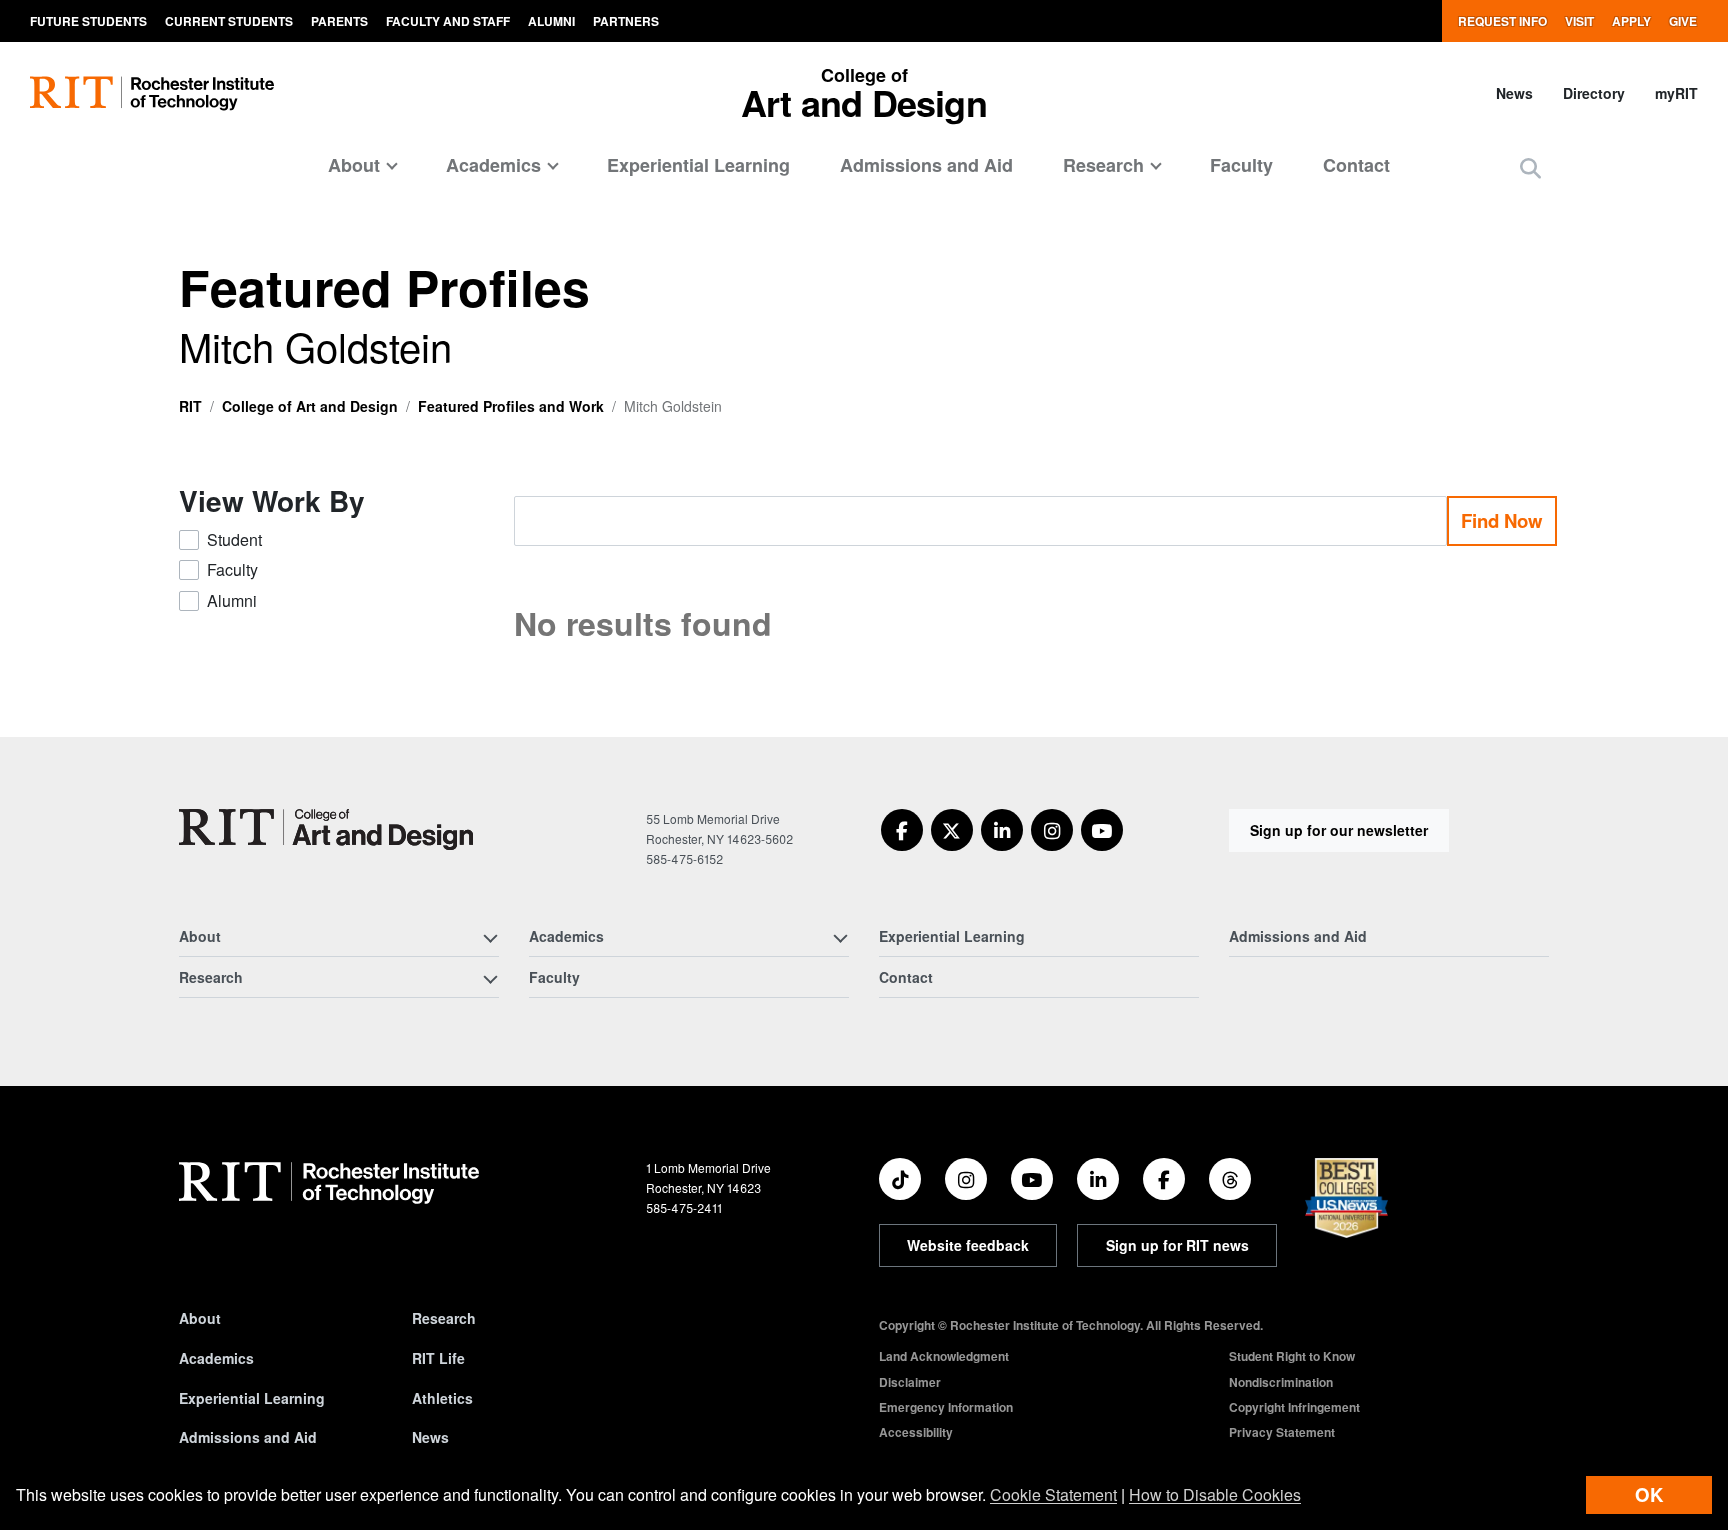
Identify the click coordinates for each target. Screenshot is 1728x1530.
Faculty (1241, 165)
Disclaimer (910, 1382)
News (1514, 93)
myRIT (1676, 93)
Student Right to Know (1292, 1356)
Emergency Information (946, 1407)
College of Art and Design (310, 406)
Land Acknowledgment (944, 1356)
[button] (1530, 167)
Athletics (442, 1398)
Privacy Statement (1282, 1432)
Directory (1594, 93)
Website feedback (968, 1245)
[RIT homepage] (152, 93)
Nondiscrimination (1281, 1382)
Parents (339, 21)
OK (1649, 1494)
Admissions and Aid (926, 165)
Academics (216, 1358)
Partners (626, 21)
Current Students (229, 21)
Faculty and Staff (448, 21)
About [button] (354, 165)
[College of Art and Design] (326, 829)
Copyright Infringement (1294, 1407)
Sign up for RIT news (1177, 1245)
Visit (1579, 21)
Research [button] (1103, 165)
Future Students (88, 21)
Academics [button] (493, 165)
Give (1683, 21)
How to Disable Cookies (1215, 1494)
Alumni (551, 21)
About (200, 1318)
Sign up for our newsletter (1339, 830)
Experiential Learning (698, 165)
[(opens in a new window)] (902, 830)
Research (444, 1318)
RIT (190, 406)
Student (234, 539)
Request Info (1502, 21)
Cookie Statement (1053, 1494)
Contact (1356, 165)
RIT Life (438, 1358)
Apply (1631, 21)
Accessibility (916, 1432)
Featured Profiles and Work (511, 406)
